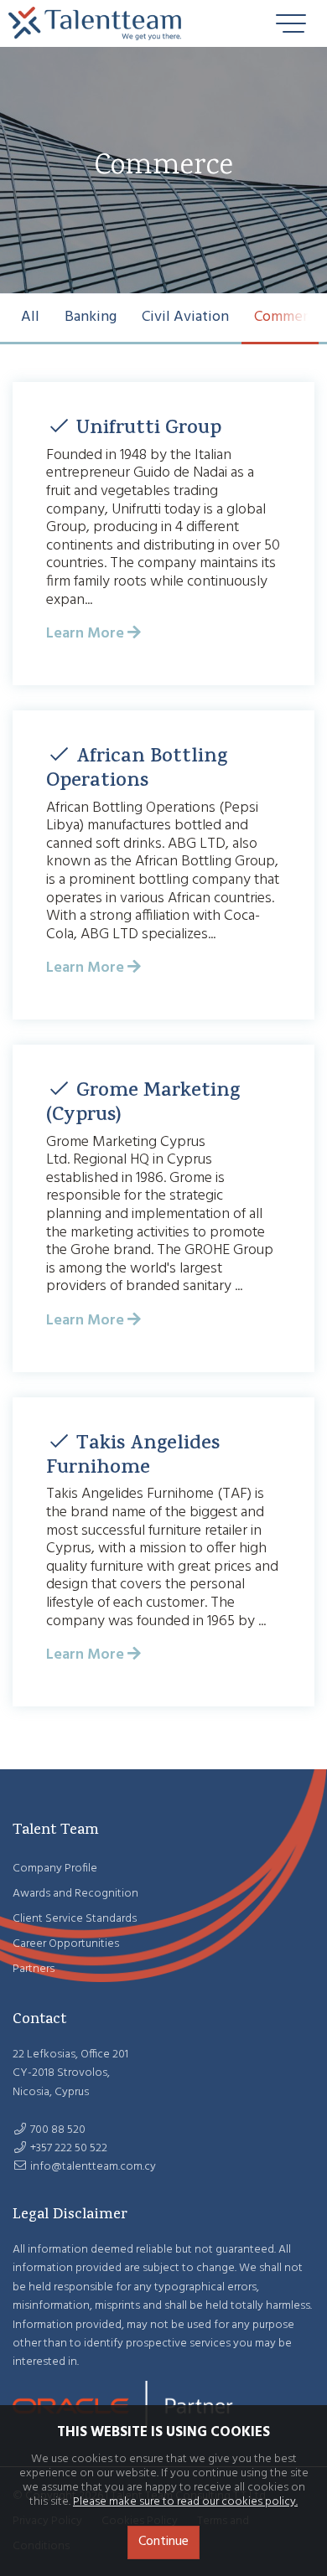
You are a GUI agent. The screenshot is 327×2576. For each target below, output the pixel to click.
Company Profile (55, 1869)
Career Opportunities (66, 1944)
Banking (91, 317)
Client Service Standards (75, 1919)
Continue (163, 2542)
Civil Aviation (185, 317)
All (30, 317)
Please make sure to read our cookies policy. (185, 2502)
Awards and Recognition (75, 1894)
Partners (34, 1969)
